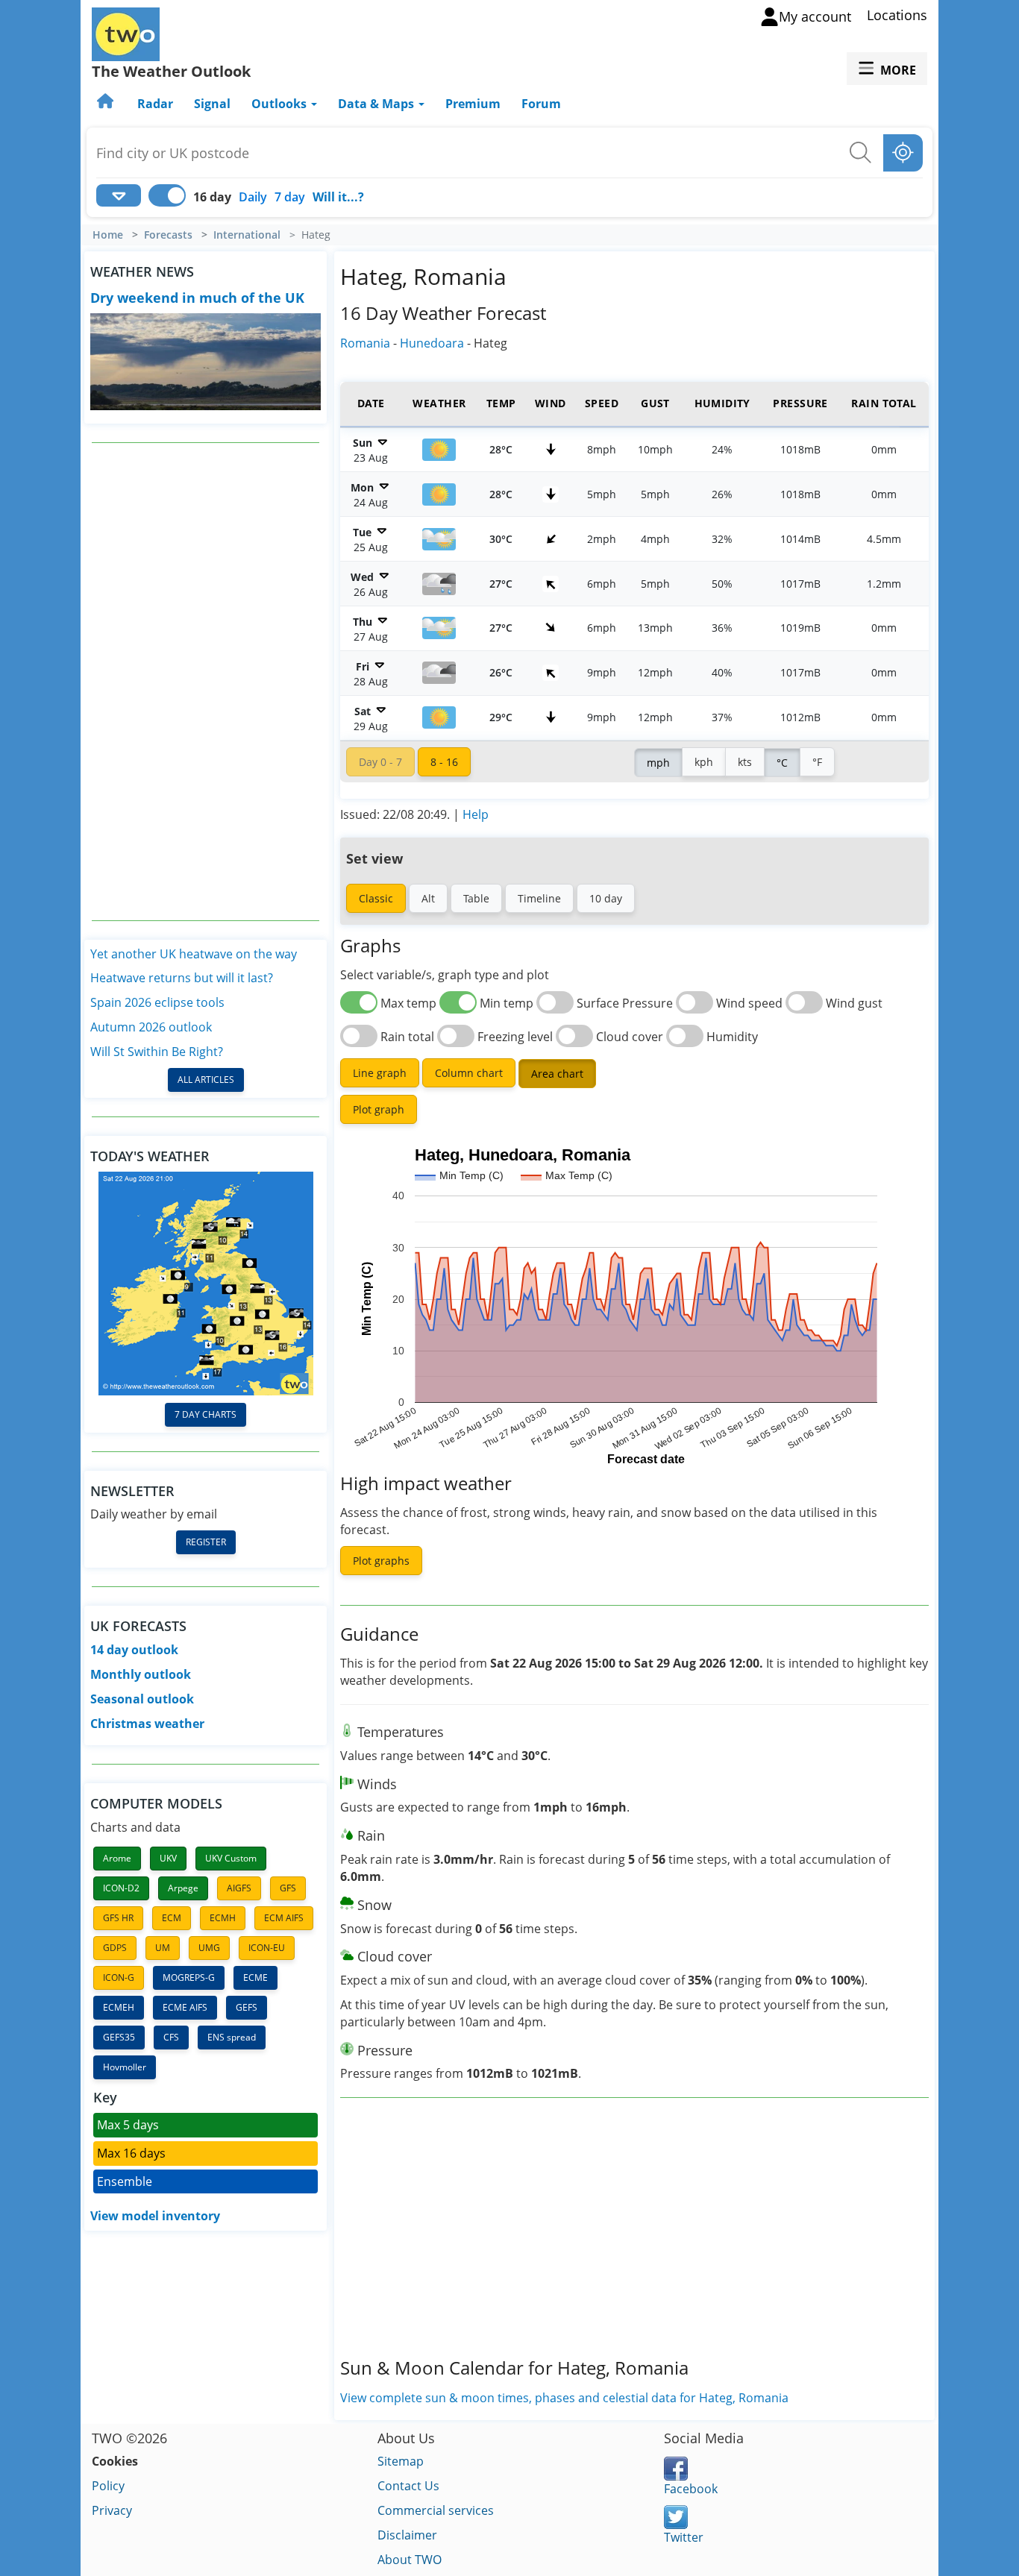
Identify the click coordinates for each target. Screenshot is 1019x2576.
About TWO (410, 2560)
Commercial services (436, 2510)
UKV (168, 1858)
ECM (172, 1918)
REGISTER (206, 1542)
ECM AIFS (284, 1918)
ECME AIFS (185, 2007)
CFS (171, 2037)
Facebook (691, 2489)
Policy (108, 2486)
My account (815, 16)
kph (704, 762)
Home (108, 235)
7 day (290, 197)
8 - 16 (444, 762)
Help (476, 814)
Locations (897, 15)
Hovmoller (125, 2067)
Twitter (684, 2537)
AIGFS (239, 1888)
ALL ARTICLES (206, 1080)
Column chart (469, 1073)
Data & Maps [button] (377, 104)
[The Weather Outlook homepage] (107, 104)
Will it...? (338, 197)
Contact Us (408, 2486)
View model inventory (155, 2216)
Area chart (557, 1074)
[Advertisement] (206, 682)
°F (817, 762)
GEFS (247, 2007)
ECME (255, 1977)
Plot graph (379, 1109)
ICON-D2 (121, 1888)
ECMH (223, 1918)
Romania (365, 343)
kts (745, 762)
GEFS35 (119, 2037)
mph (658, 763)
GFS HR (118, 1918)
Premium (473, 104)
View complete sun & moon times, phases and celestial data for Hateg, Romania (564, 2398)
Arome (117, 1858)
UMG (209, 1948)
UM (163, 1948)
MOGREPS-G (189, 1977)
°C (782, 763)
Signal (212, 104)
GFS (288, 1888)
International (247, 235)
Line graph (380, 1073)
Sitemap (401, 2461)
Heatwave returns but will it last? (182, 978)
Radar (155, 104)
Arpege (183, 1888)
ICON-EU (267, 1948)
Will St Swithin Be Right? (157, 1052)
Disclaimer (407, 2535)
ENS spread (232, 2037)
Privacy (112, 2510)
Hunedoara (432, 343)
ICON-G (119, 1977)
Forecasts (168, 235)
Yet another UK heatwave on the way (194, 954)
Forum (541, 104)
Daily (253, 197)
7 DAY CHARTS (206, 1414)
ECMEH (119, 2007)
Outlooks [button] (280, 104)
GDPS (115, 1948)
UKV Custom (231, 1858)
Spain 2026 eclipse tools (157, 1002)
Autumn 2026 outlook (151, 1027)
